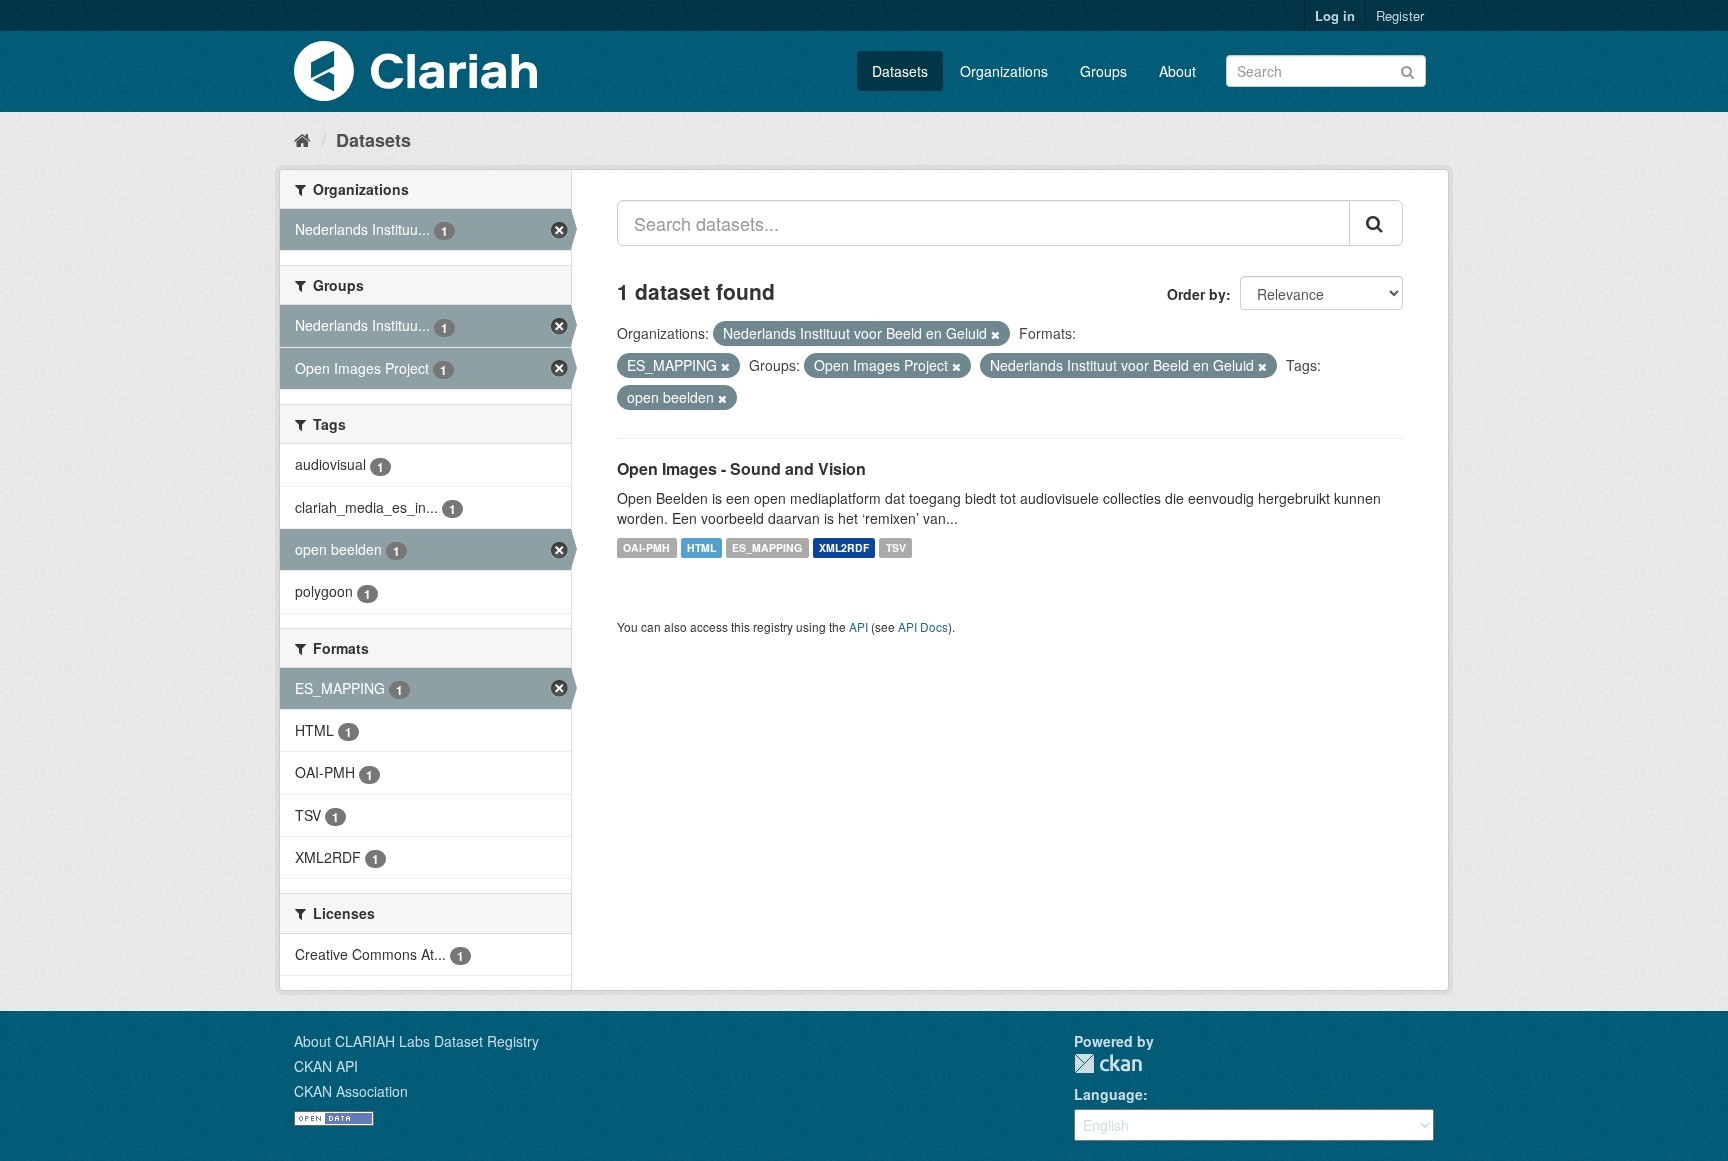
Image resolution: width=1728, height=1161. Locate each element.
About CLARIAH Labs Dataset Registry (416, 1041)
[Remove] (995, 334)
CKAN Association (351, 1091)
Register (1400, 15)
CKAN (1108, 1063)
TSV (896, 547)
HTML (701, 547)
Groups (1103, 71)
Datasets (900, 71)
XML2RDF (844, 547)
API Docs (923, 626)
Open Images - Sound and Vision (741, 468)
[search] (1376, 223)
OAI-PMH (646, 547)
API (858, 626)
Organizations (1004, 71)
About (1177, 71)
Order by (1196, 294)
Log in (1335, 15)
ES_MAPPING (767, 547)
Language (1108, 1094)
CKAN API (326, 1066)
